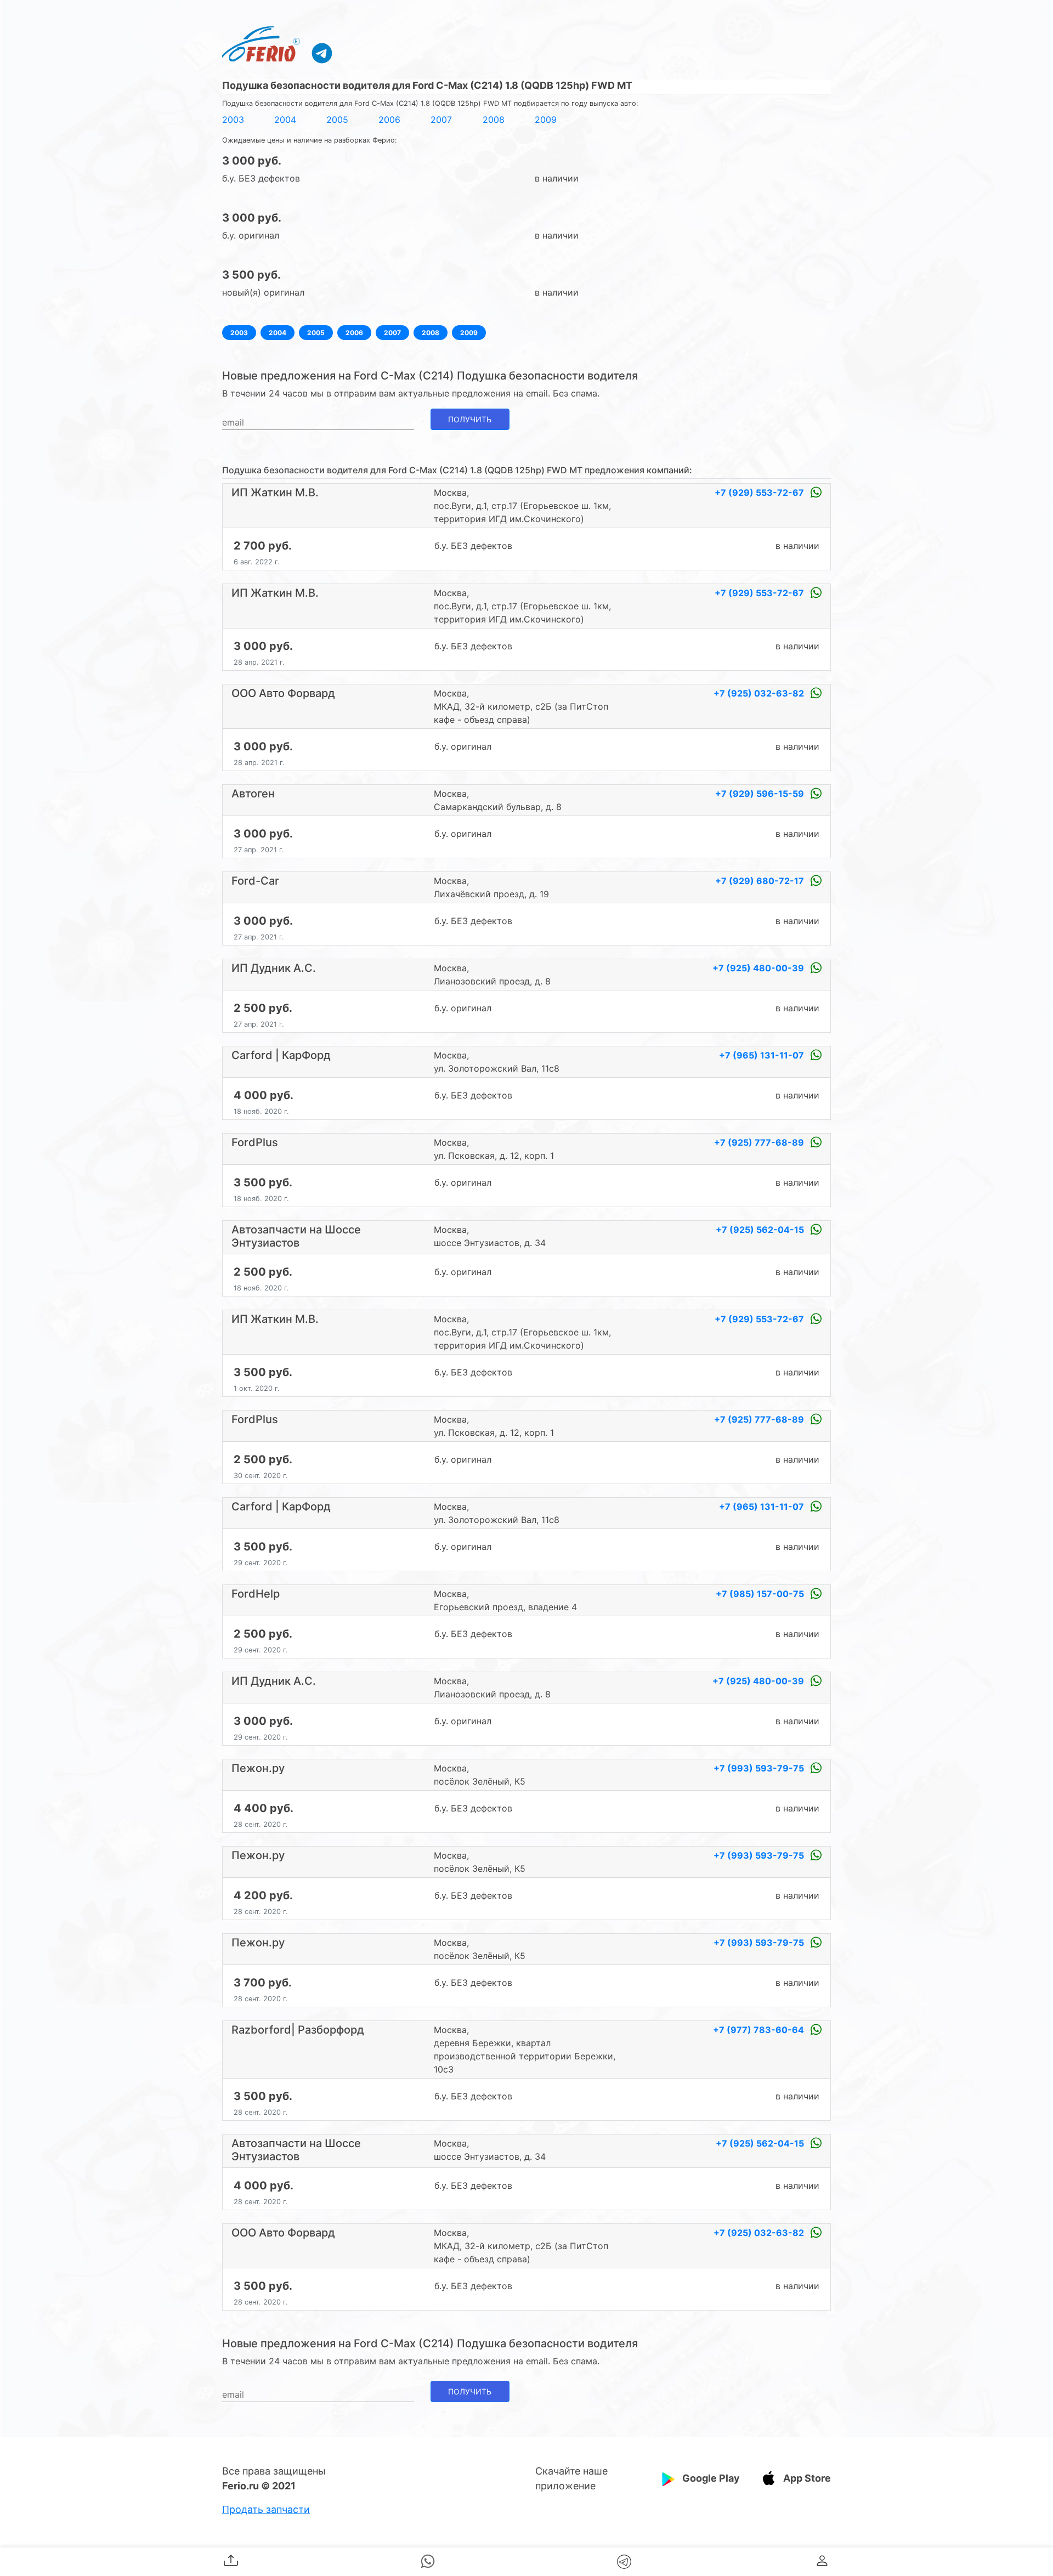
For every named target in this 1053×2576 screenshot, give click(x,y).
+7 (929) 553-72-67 (760, 492)
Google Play (711, 2478)
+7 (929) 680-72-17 (761, 881)
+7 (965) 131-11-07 (763, 1055)
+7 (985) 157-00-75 (761, 1594)
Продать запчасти (266, 2509)
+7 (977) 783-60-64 (760, 2030)
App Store (807, 2478)
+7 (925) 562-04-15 (761, 1230)
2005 (337, 120)
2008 (494, 120)
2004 (285, 120)
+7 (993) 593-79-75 (760, 1768)
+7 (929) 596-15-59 (761, 794)
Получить (470, 419)
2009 (546, 120)
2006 (389, 120)
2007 (441, 120)
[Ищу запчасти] (322, 53)
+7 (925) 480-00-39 (759, 968)
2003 (233, 120)
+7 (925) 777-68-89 (760, 1142)
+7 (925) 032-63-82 (760, 693)
